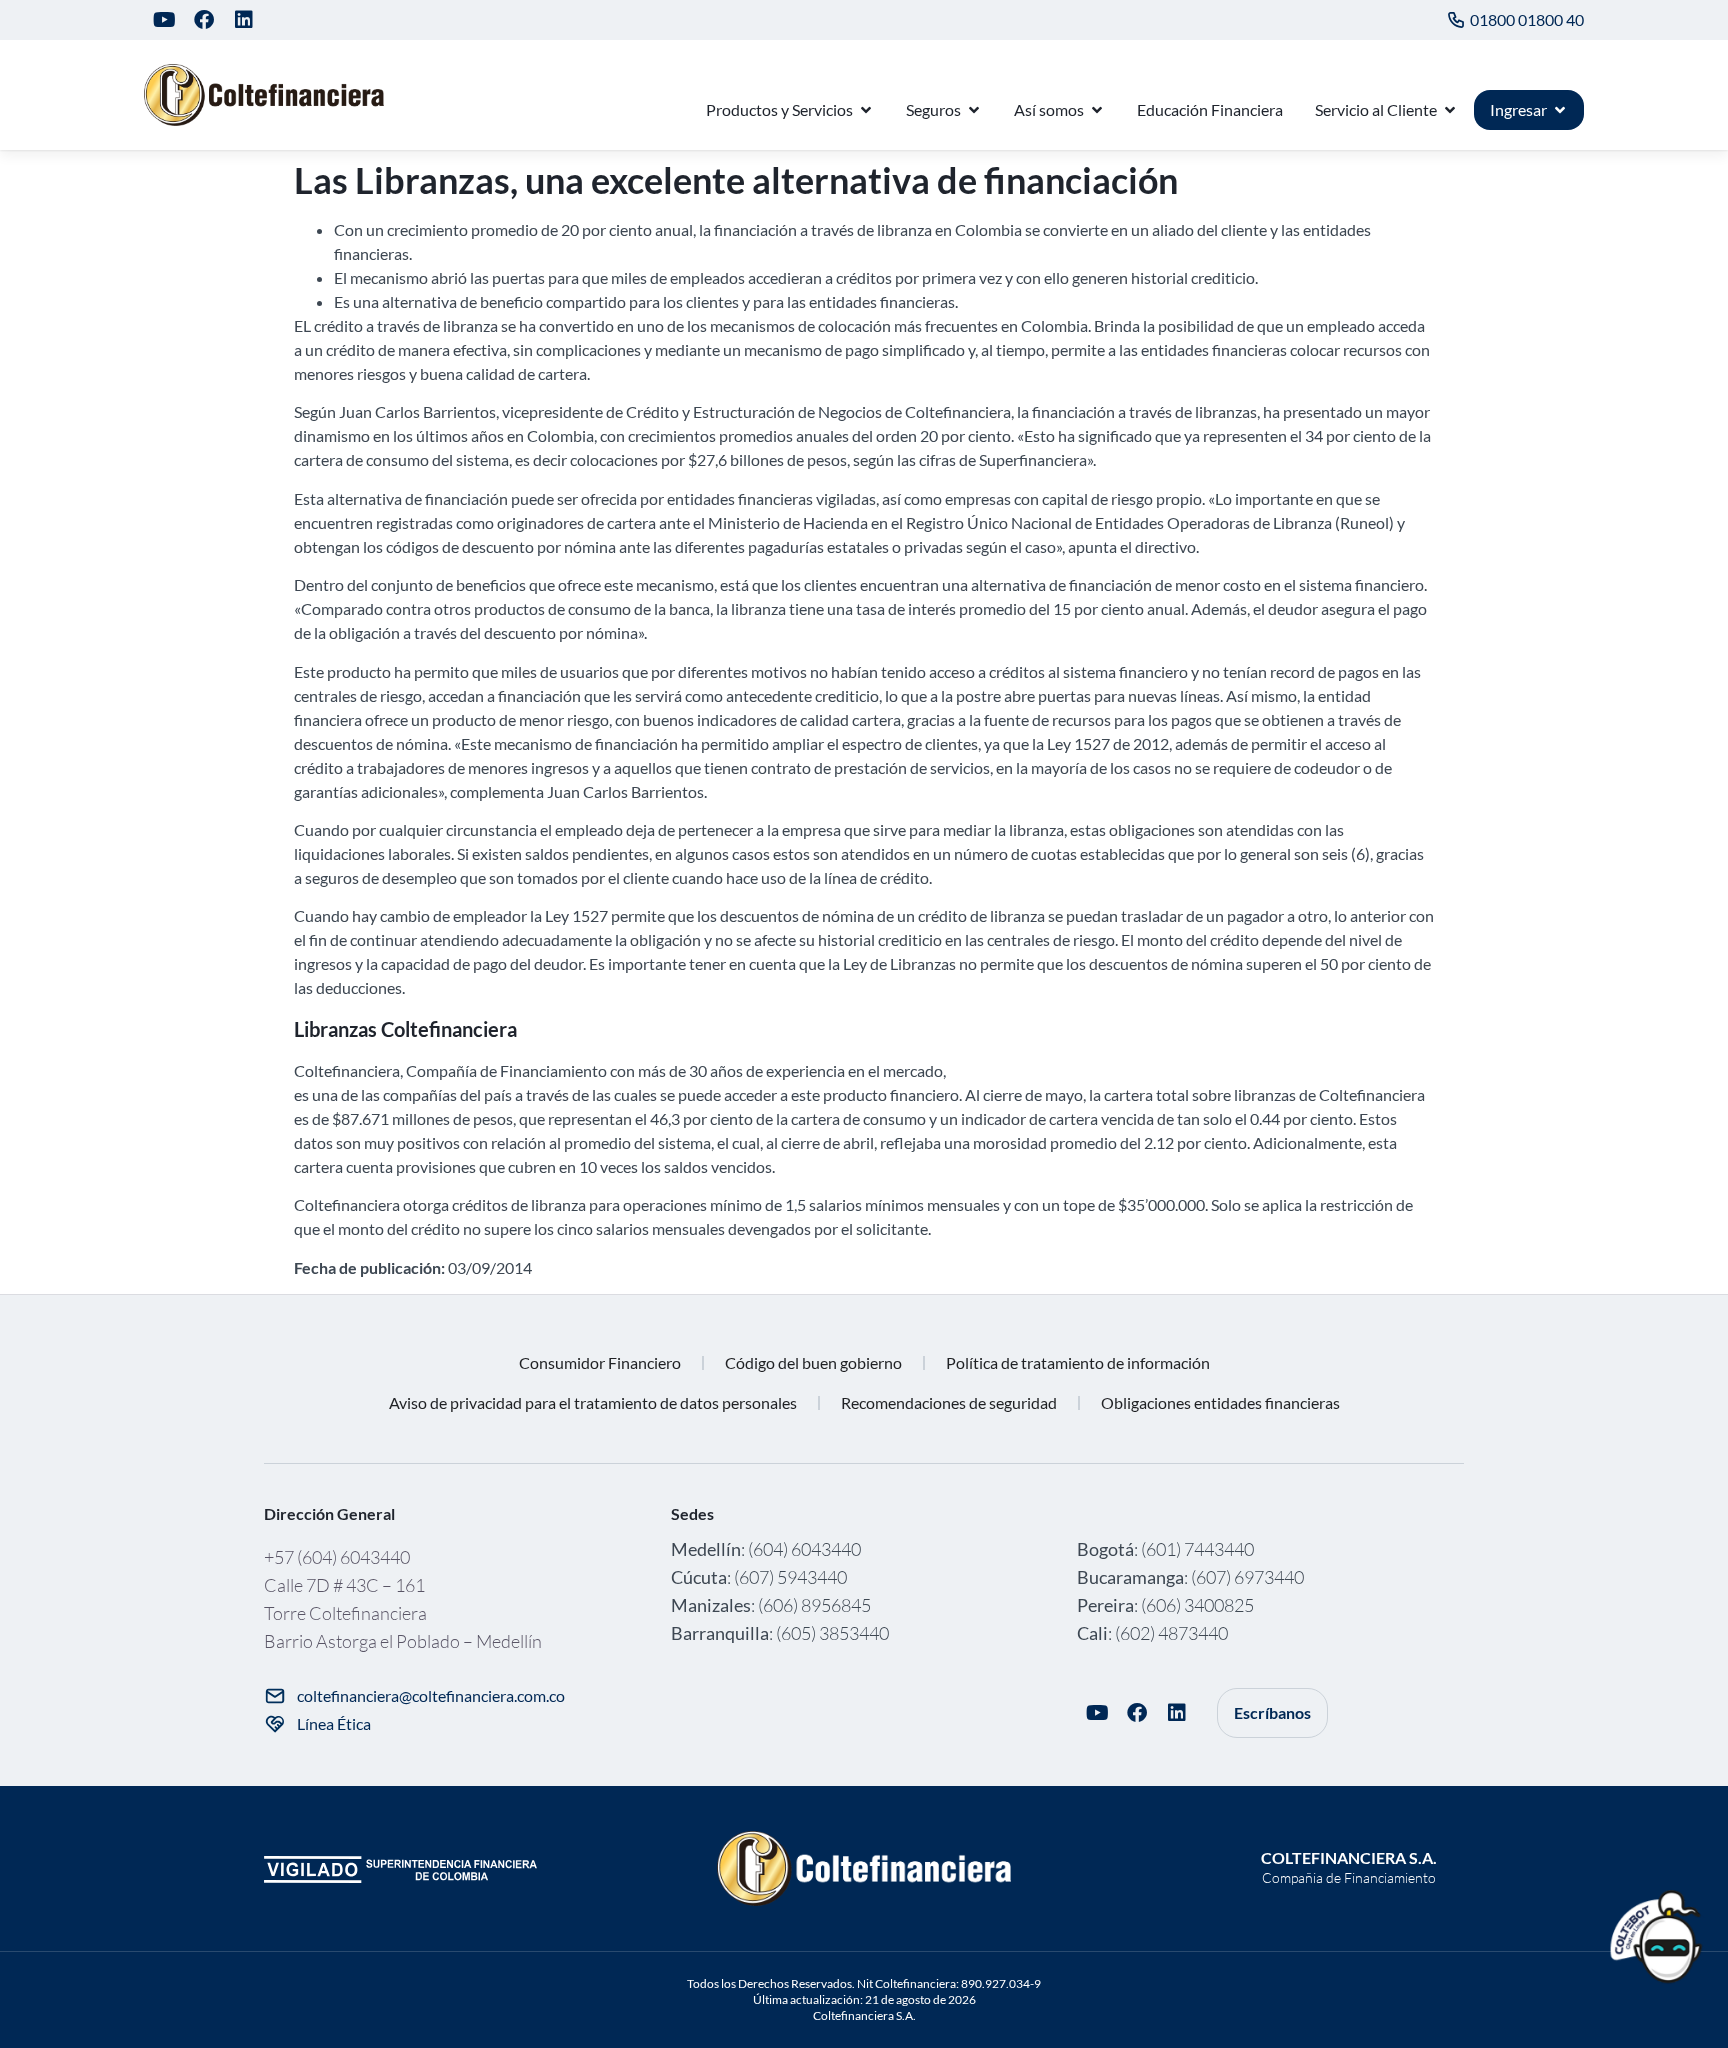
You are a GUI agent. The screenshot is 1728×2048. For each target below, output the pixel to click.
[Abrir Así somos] (1097, 110)
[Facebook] (204, 20)
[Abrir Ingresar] (1560, 110)
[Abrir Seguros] (974, 110)
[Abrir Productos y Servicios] (866, 110)
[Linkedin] (244, 20)
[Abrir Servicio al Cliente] (1450, 110)
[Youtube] (164, 20)
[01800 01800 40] (1456, 20)
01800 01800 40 (1527, 19)
